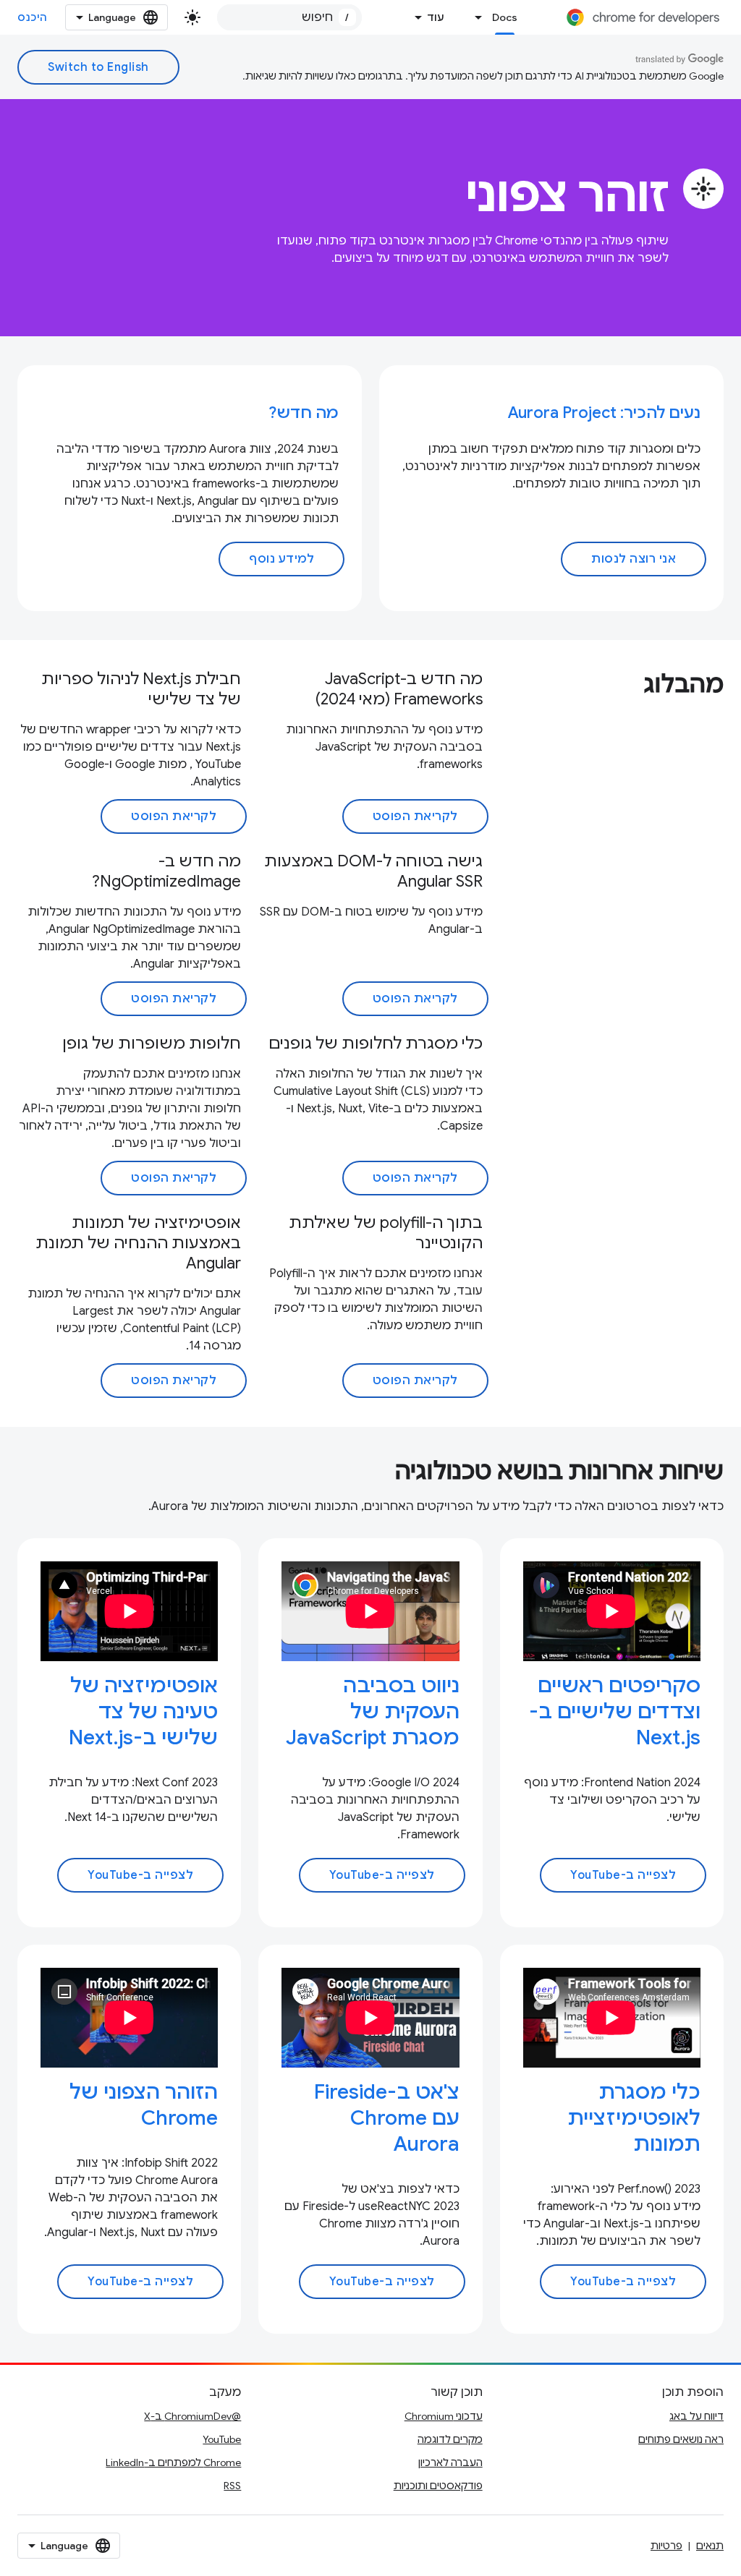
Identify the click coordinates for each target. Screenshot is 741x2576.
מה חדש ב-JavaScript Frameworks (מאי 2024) (399, 689)
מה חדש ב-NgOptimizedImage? (166, 871)
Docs (505, 17)
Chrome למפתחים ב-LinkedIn (173, 2462)
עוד (436, 17)
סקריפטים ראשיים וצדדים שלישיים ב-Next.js (615, 1711)
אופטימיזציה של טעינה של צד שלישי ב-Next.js (143, 1711)
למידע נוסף (281, 559)
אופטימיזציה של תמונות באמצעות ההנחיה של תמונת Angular (138, 1243)
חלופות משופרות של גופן (152, 1043)
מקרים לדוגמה (450, 2439)
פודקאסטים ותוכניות (438, 2486)
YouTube (222, 2439)
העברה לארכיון (450, 2462)
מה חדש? (304, 413)
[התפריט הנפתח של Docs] (475, 17)
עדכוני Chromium (444, 2416)
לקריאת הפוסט (415, 816)
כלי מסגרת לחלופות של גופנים (376, 1043)
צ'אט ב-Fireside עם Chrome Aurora (387, 2118)
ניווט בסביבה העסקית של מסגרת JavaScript (373, 1711)
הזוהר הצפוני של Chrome (144, 2105)
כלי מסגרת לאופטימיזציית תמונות (634, 2118)
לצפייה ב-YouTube (623, 1875)
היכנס (33, 17)
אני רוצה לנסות (634, 559)
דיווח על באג (696, 2416)
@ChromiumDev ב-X (192, 2416)
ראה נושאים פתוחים (681, 2439)
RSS (232, 2486)
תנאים (710, 2546)
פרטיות (666, 2546)
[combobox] (289, 17)
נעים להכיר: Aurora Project (604, 413)
